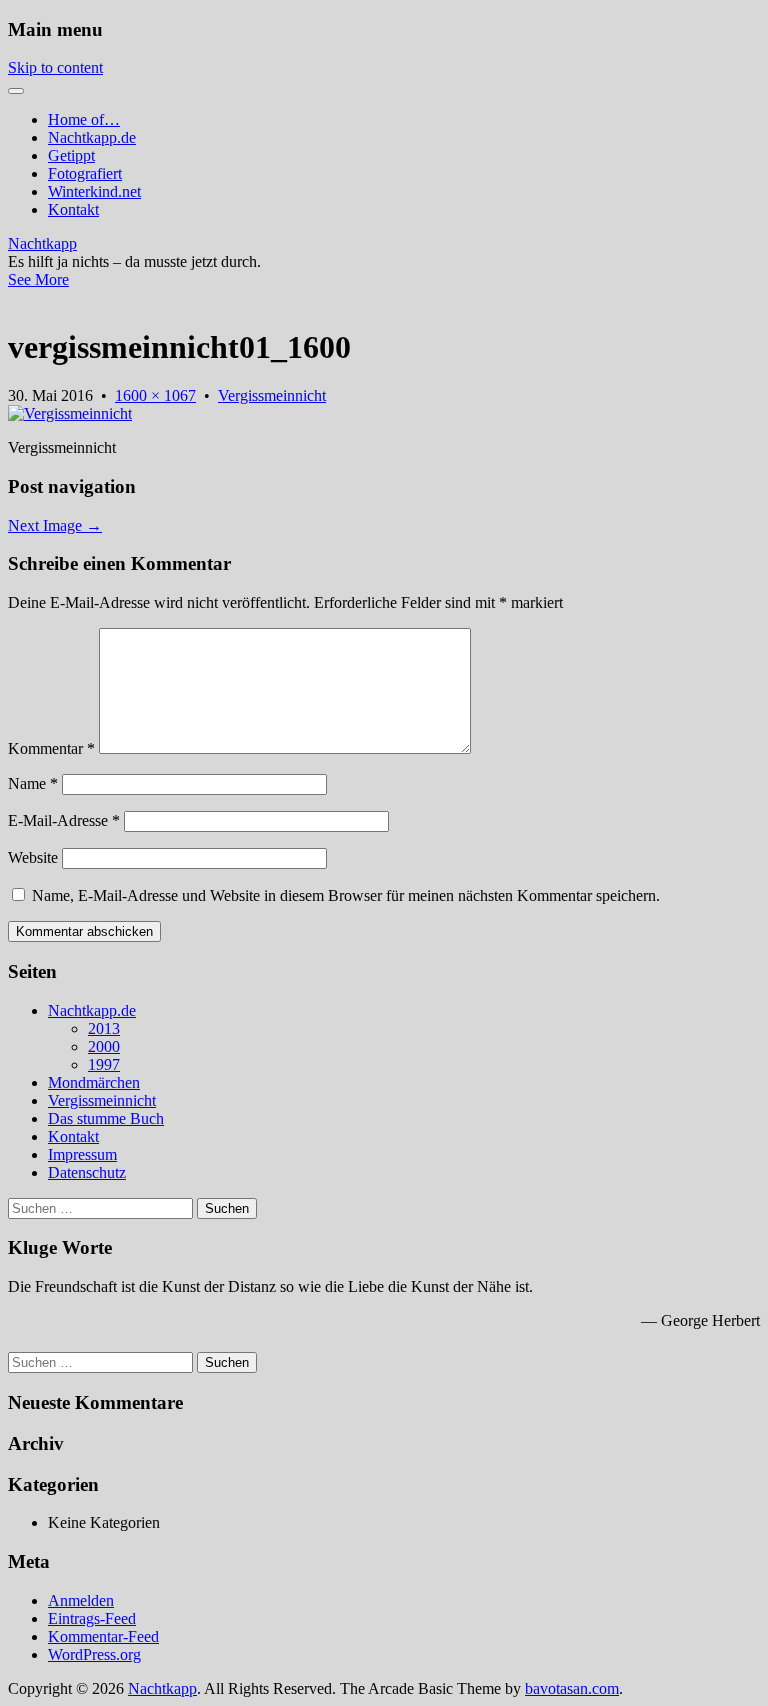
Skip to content (55, 67)
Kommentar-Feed (103, 1636)
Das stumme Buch (106, 1118)
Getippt (71, 155)
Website (33, 857)
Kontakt (73, 209)
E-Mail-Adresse (64, 820)
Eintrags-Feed (92, 1618)
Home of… (84, 119)
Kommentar (51, 748)
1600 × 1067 (155, 395)
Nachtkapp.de (92, 137)
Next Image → (55, 525)
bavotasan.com (572, 1688)
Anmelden (81, 1600)
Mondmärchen (94, 1082)
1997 (104, 1064)
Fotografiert (85, 173)
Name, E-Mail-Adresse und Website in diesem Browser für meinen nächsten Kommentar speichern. (346, 895)
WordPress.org (94, 1654)
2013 (104, 1028)
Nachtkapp (42, 243)
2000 (104, 1046)
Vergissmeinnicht (272, 395)
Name (33, 783)
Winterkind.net (94, 191)
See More (38, 279)
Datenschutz (87, 1172)
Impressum (82, 1154)
